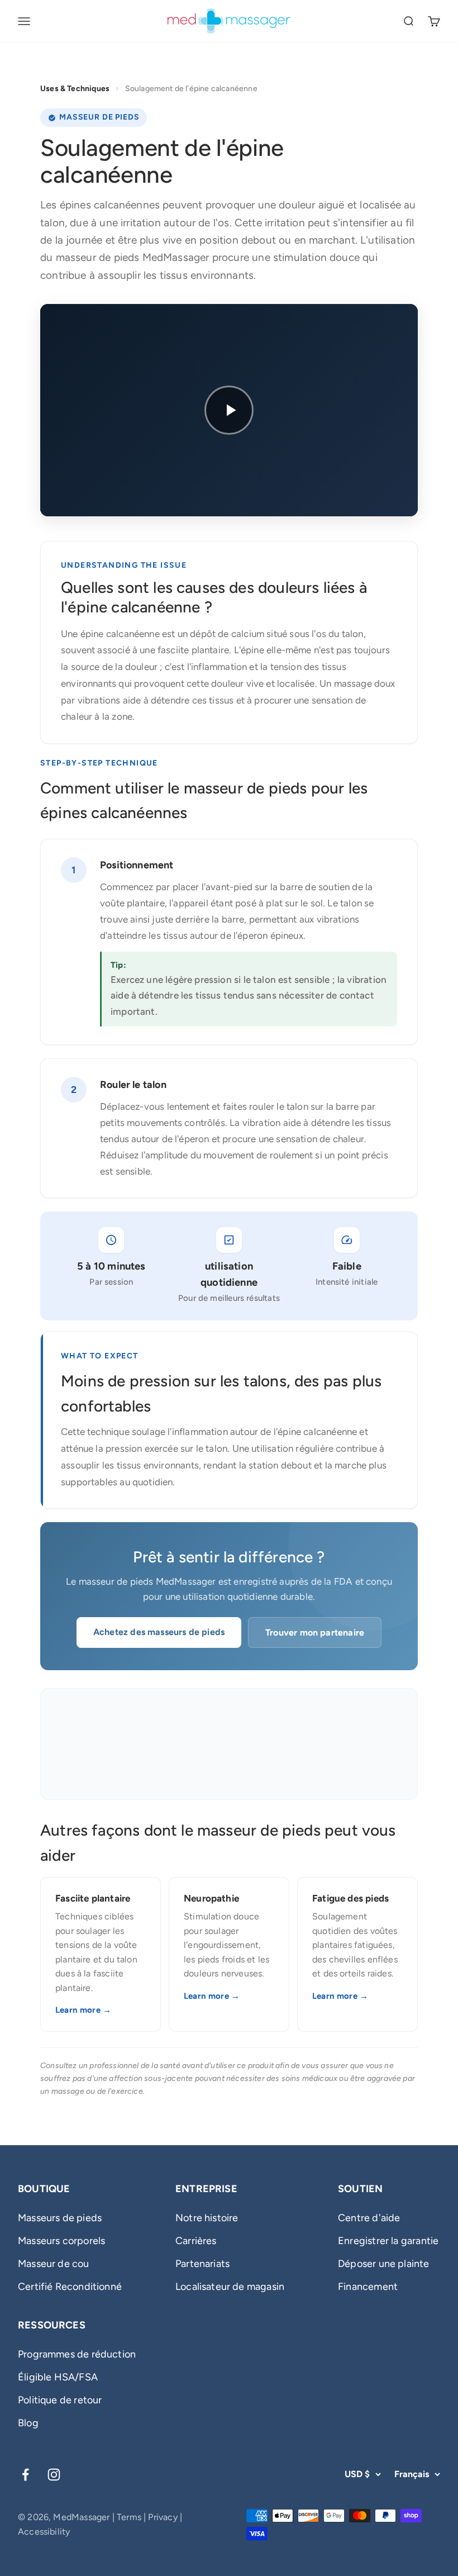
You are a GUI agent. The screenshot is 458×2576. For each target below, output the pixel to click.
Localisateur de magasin (230, 2287)
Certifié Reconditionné (70, 2287)
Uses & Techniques (75, 89)
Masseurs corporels (61, 2241)
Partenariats (202, 2264)
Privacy (163, 2517)
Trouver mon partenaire (315, 1632)
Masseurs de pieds (60, 2218)
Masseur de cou (54, 2264)
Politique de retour (60, 2400)
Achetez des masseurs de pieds (159, 1632)
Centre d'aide (369, 2218)
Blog (28, 2423)
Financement (368, 2287)
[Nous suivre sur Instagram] (54, 2475)
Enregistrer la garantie (388, 2241)
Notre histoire (207, 2218)
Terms (129, 2517)
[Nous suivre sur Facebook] (25, 2475)
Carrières (196, 2241)
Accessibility (44, 2532)
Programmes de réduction (77, 2354)
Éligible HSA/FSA (58, 2377)
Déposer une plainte (383, 2264)
